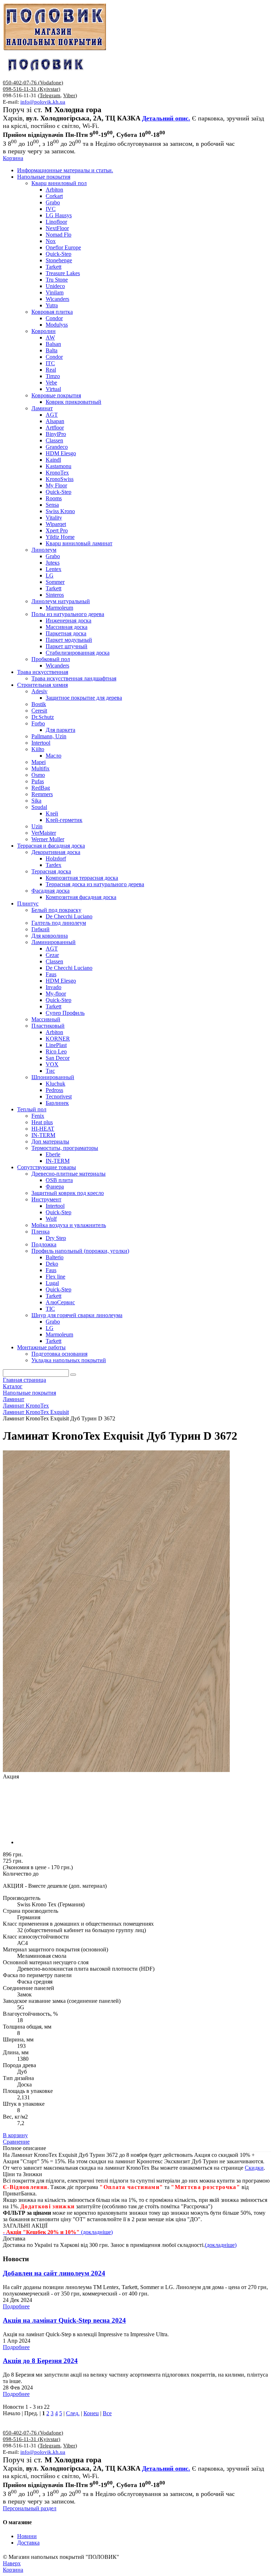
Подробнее (16, 2306)
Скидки (254, 2168)
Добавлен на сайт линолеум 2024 (54, 2273)
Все (107, 2413)
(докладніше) (221, 2245)
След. (73, 2413)
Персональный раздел (30, 2508)
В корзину (15, 2135)
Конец (91, 2413)
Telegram (50, 95)
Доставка (28, 2543)
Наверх (12, 2563)
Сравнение (16, 2142)
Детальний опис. (166, 118)
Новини (27, 2536)
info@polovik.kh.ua (43, 102)
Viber (69, 95)
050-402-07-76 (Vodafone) (33, 83)
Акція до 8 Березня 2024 (40, 2361)
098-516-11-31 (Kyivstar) (32, 89)
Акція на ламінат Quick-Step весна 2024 (64, 2320)
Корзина (13, 158)
